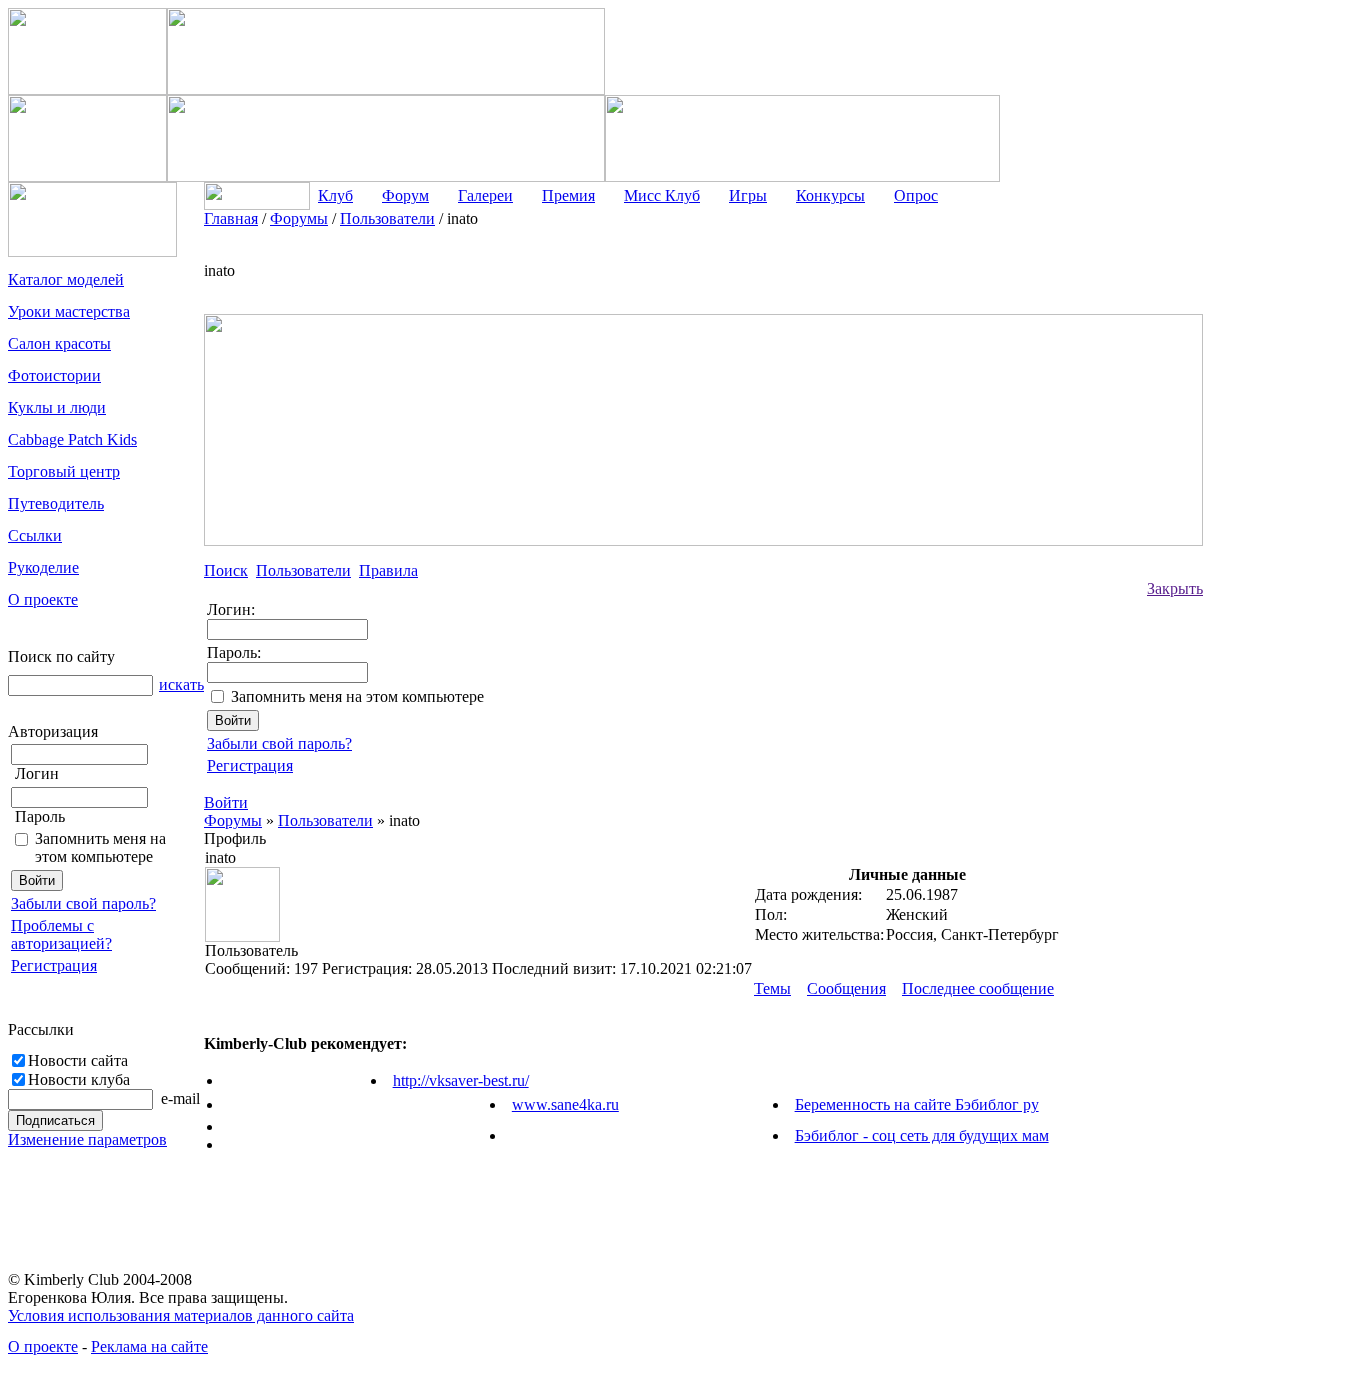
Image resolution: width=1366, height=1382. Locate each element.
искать (181, 684)
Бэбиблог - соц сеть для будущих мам (922, 1135)
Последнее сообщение (978, 988)
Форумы (233, 820)
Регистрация (54, 965)
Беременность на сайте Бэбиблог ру (917, 1104)
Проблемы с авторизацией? (61, 934)
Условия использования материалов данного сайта (181, 1315)
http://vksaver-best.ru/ (461, 1080)
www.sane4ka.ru (565, 1104)
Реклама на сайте (149, 1346)
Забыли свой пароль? (83, 903)
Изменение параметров (87, 1139)
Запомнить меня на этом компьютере (100, 847)
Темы (772, 988)
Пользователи (325, 820)
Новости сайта (78, 1060)
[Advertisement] (1283, 510)
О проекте (43, 1346)
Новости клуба (79, 1079)
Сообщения (846, 988)
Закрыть (1175, 588)
